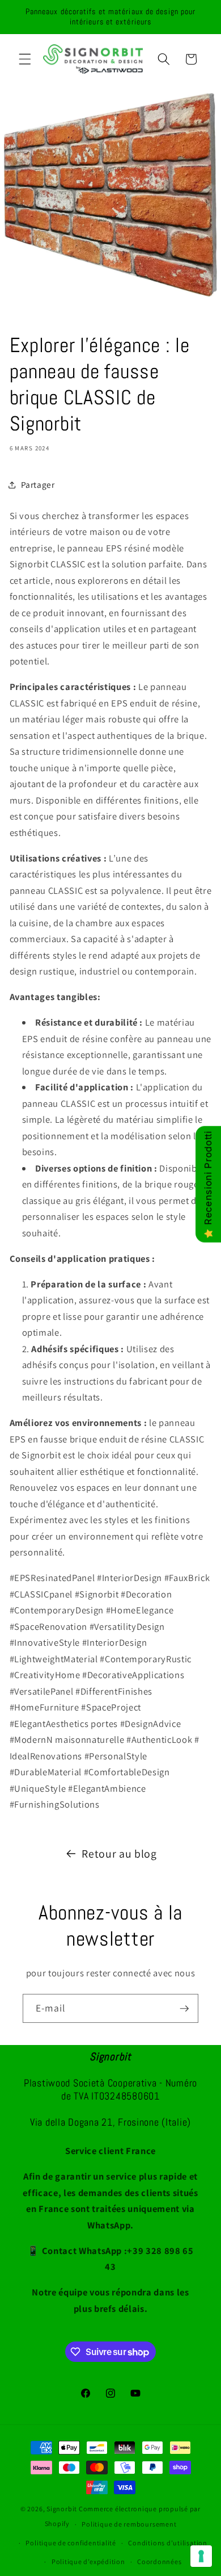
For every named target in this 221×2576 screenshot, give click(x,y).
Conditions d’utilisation (167, 2543)
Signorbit (62, 2509)
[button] (25, 59)
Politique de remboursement (129, 2524)
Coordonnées (159, 2562)
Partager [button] (38, 484)
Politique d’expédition (88, 2562)
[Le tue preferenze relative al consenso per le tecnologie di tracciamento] (201, 2556)
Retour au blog (119, 1854)
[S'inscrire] (184, 2009)
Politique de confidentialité (71, 2543)
